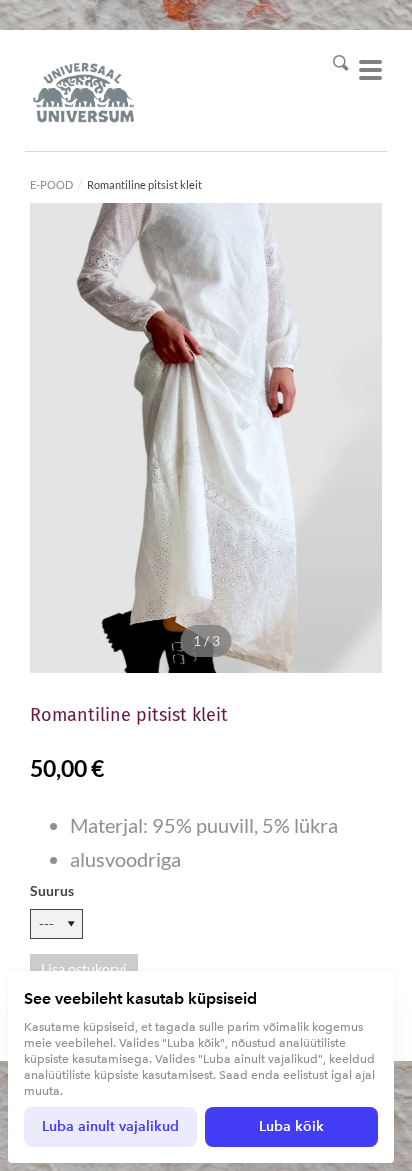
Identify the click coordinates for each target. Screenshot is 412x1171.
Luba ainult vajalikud (110, 1126)
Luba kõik (291, 1126)
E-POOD (51, 184)
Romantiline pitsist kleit (144, 184)
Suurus (52, 890)
